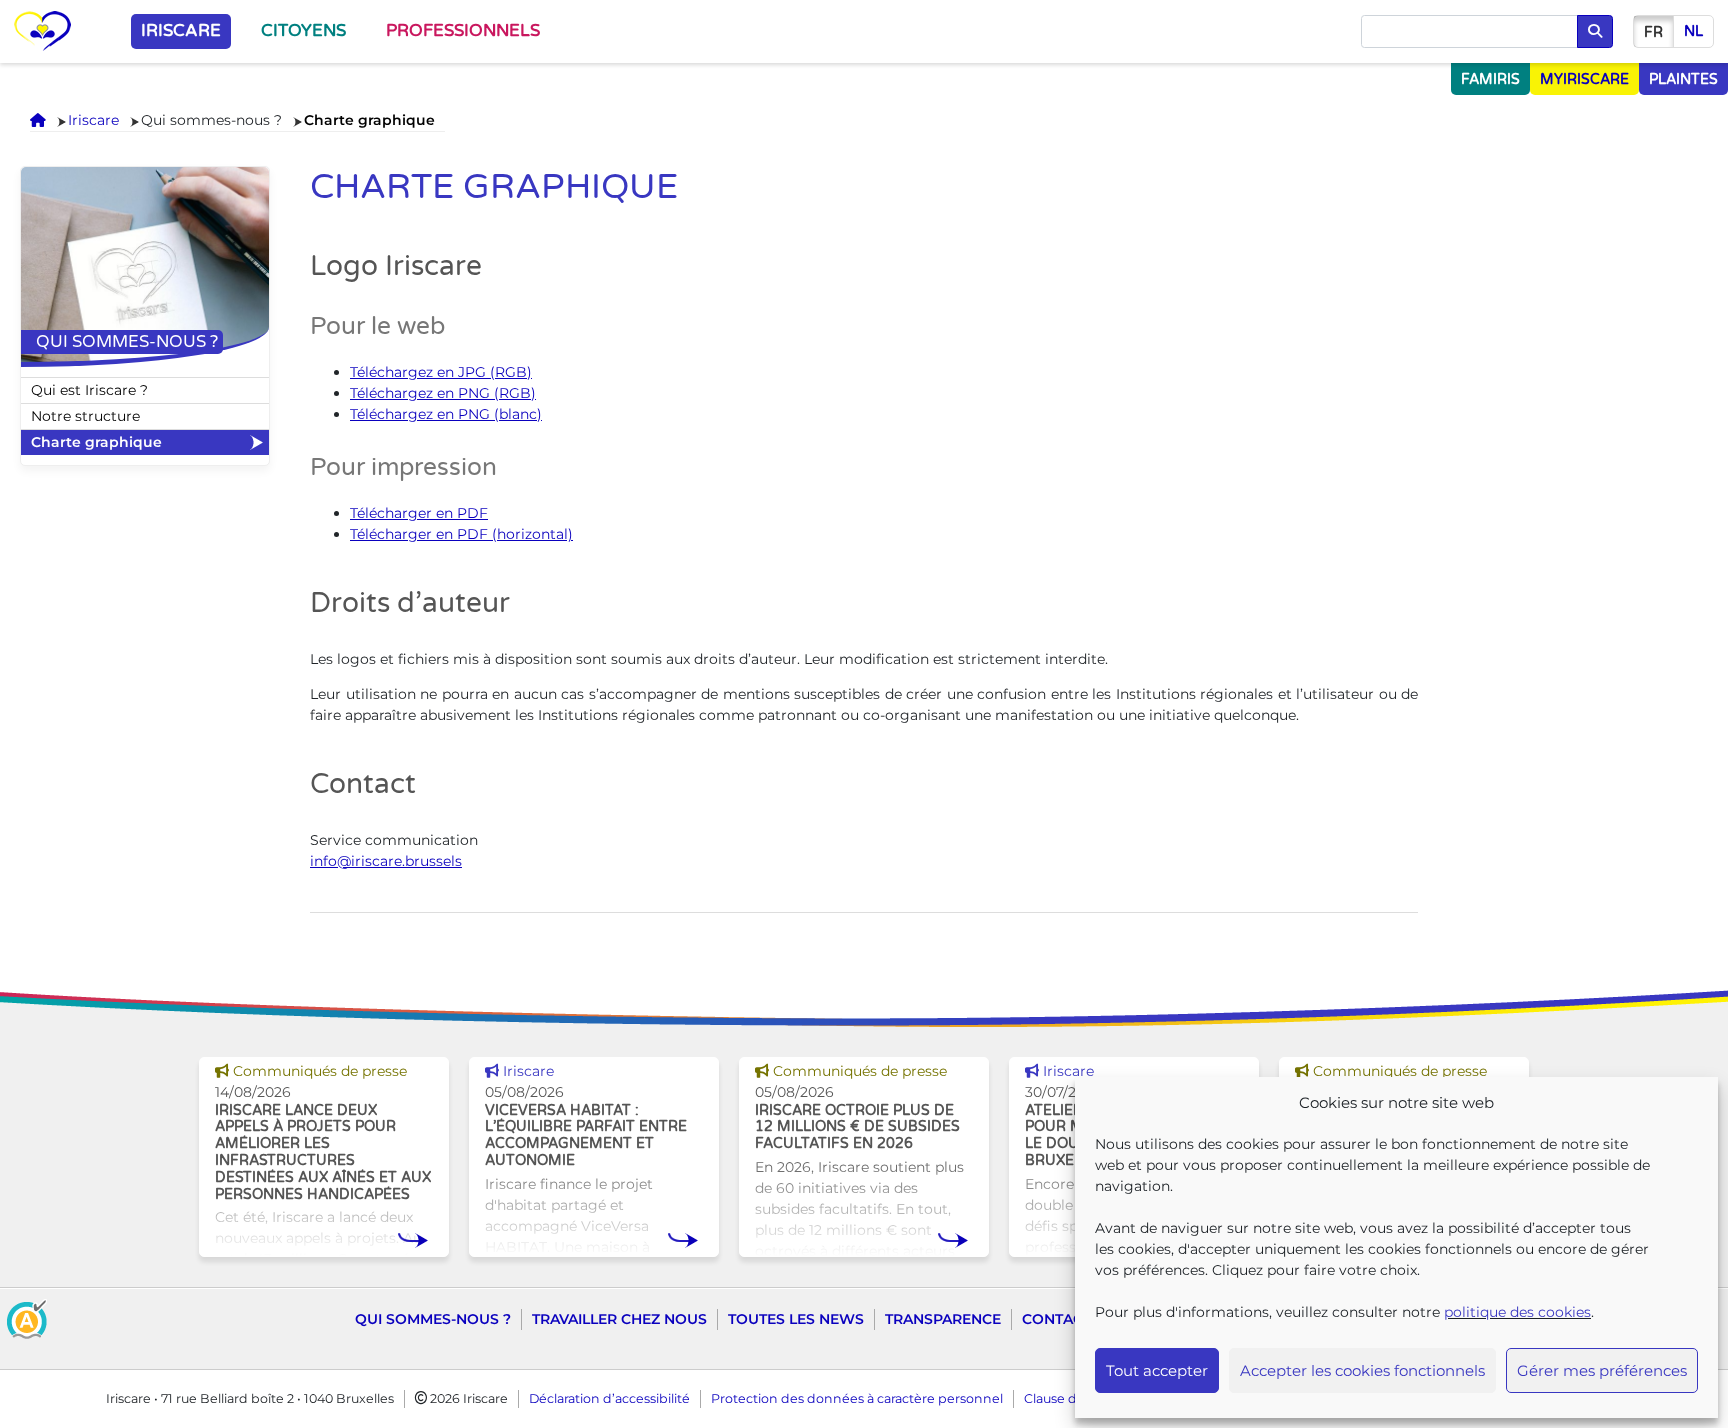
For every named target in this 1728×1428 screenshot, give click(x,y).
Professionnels (463, 31)
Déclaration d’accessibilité (609, 1398)
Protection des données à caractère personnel (857, 1398)
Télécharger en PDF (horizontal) (461, 534)
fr (1653, 32)
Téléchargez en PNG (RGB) (443, 393)
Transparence (943, 1319)
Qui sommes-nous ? (433, 1319)
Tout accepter (1157, 1370)
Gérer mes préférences (1602, 1370)
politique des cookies (1517, 1312)
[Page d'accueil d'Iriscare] (42, 31)
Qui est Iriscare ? (89, 390)
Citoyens (303, 31)
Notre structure (85, 416)
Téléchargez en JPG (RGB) (441, 372)
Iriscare (181, 31)
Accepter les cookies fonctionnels (1362, 1370)
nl (1693, 31)
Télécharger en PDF (419, 513)
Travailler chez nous (619, 1319)
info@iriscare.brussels (386, 861)
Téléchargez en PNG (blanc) (446, 414)
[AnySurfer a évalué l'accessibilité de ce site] (27, 1317)
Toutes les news (796, 1319)
